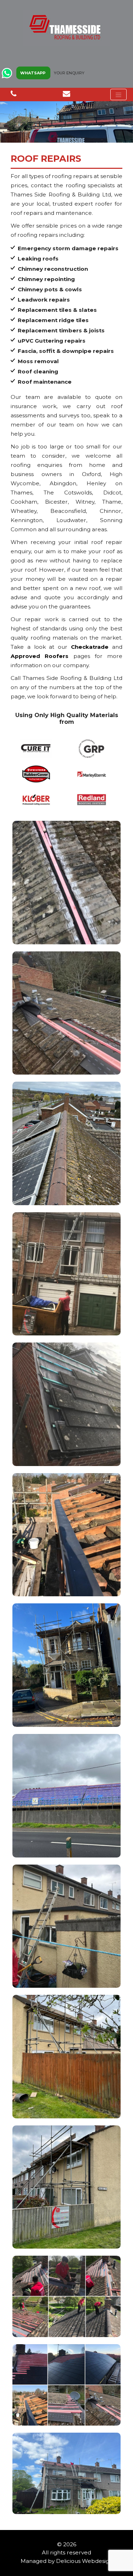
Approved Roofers (40, 656)
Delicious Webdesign (84, 2561)
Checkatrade (90, 647)
